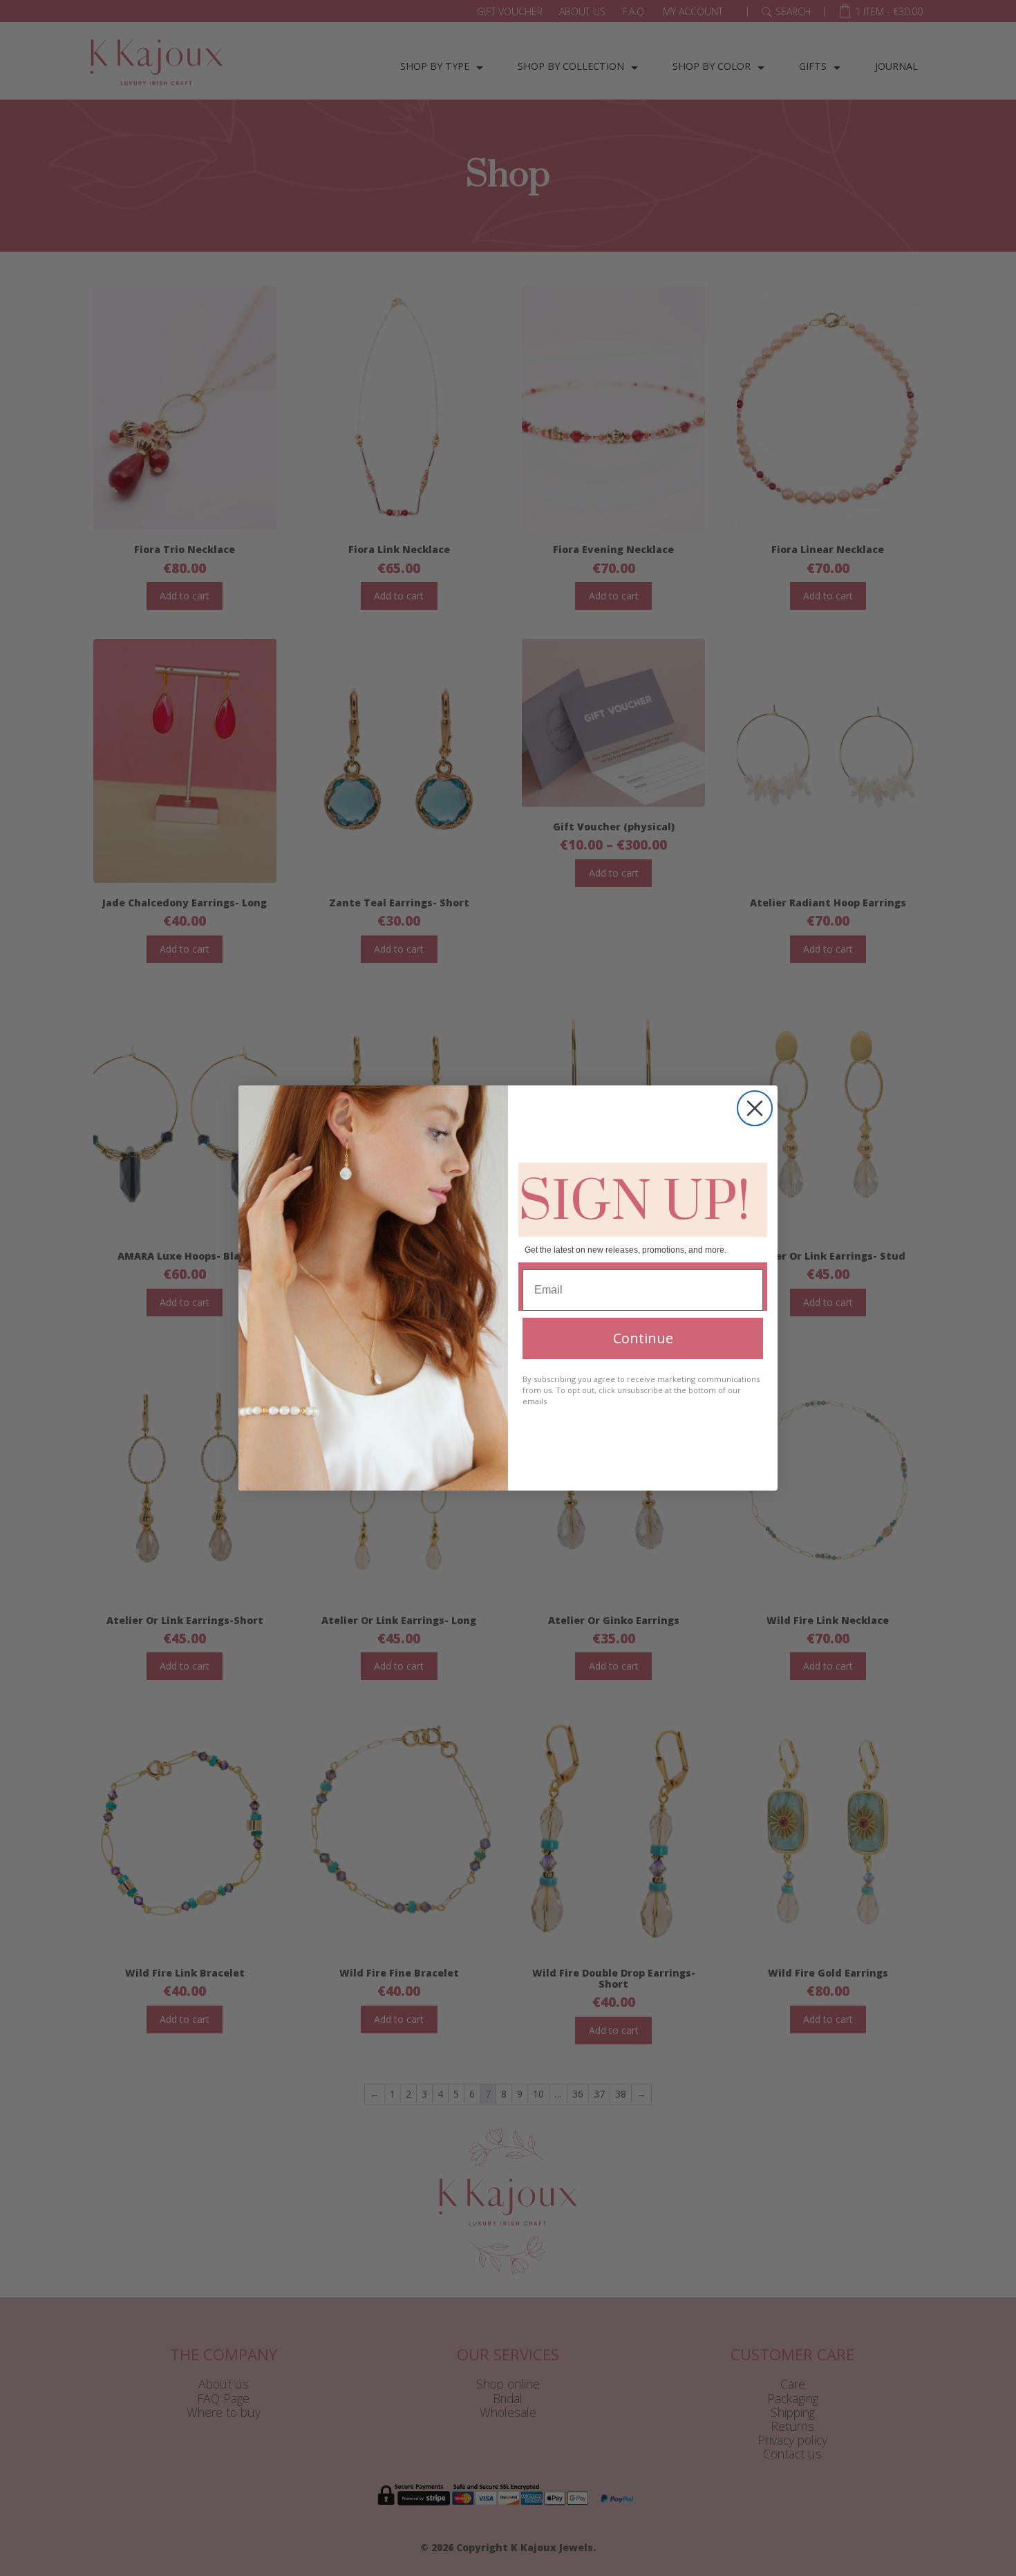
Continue (643, 1338)
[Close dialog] (755, 1108)
